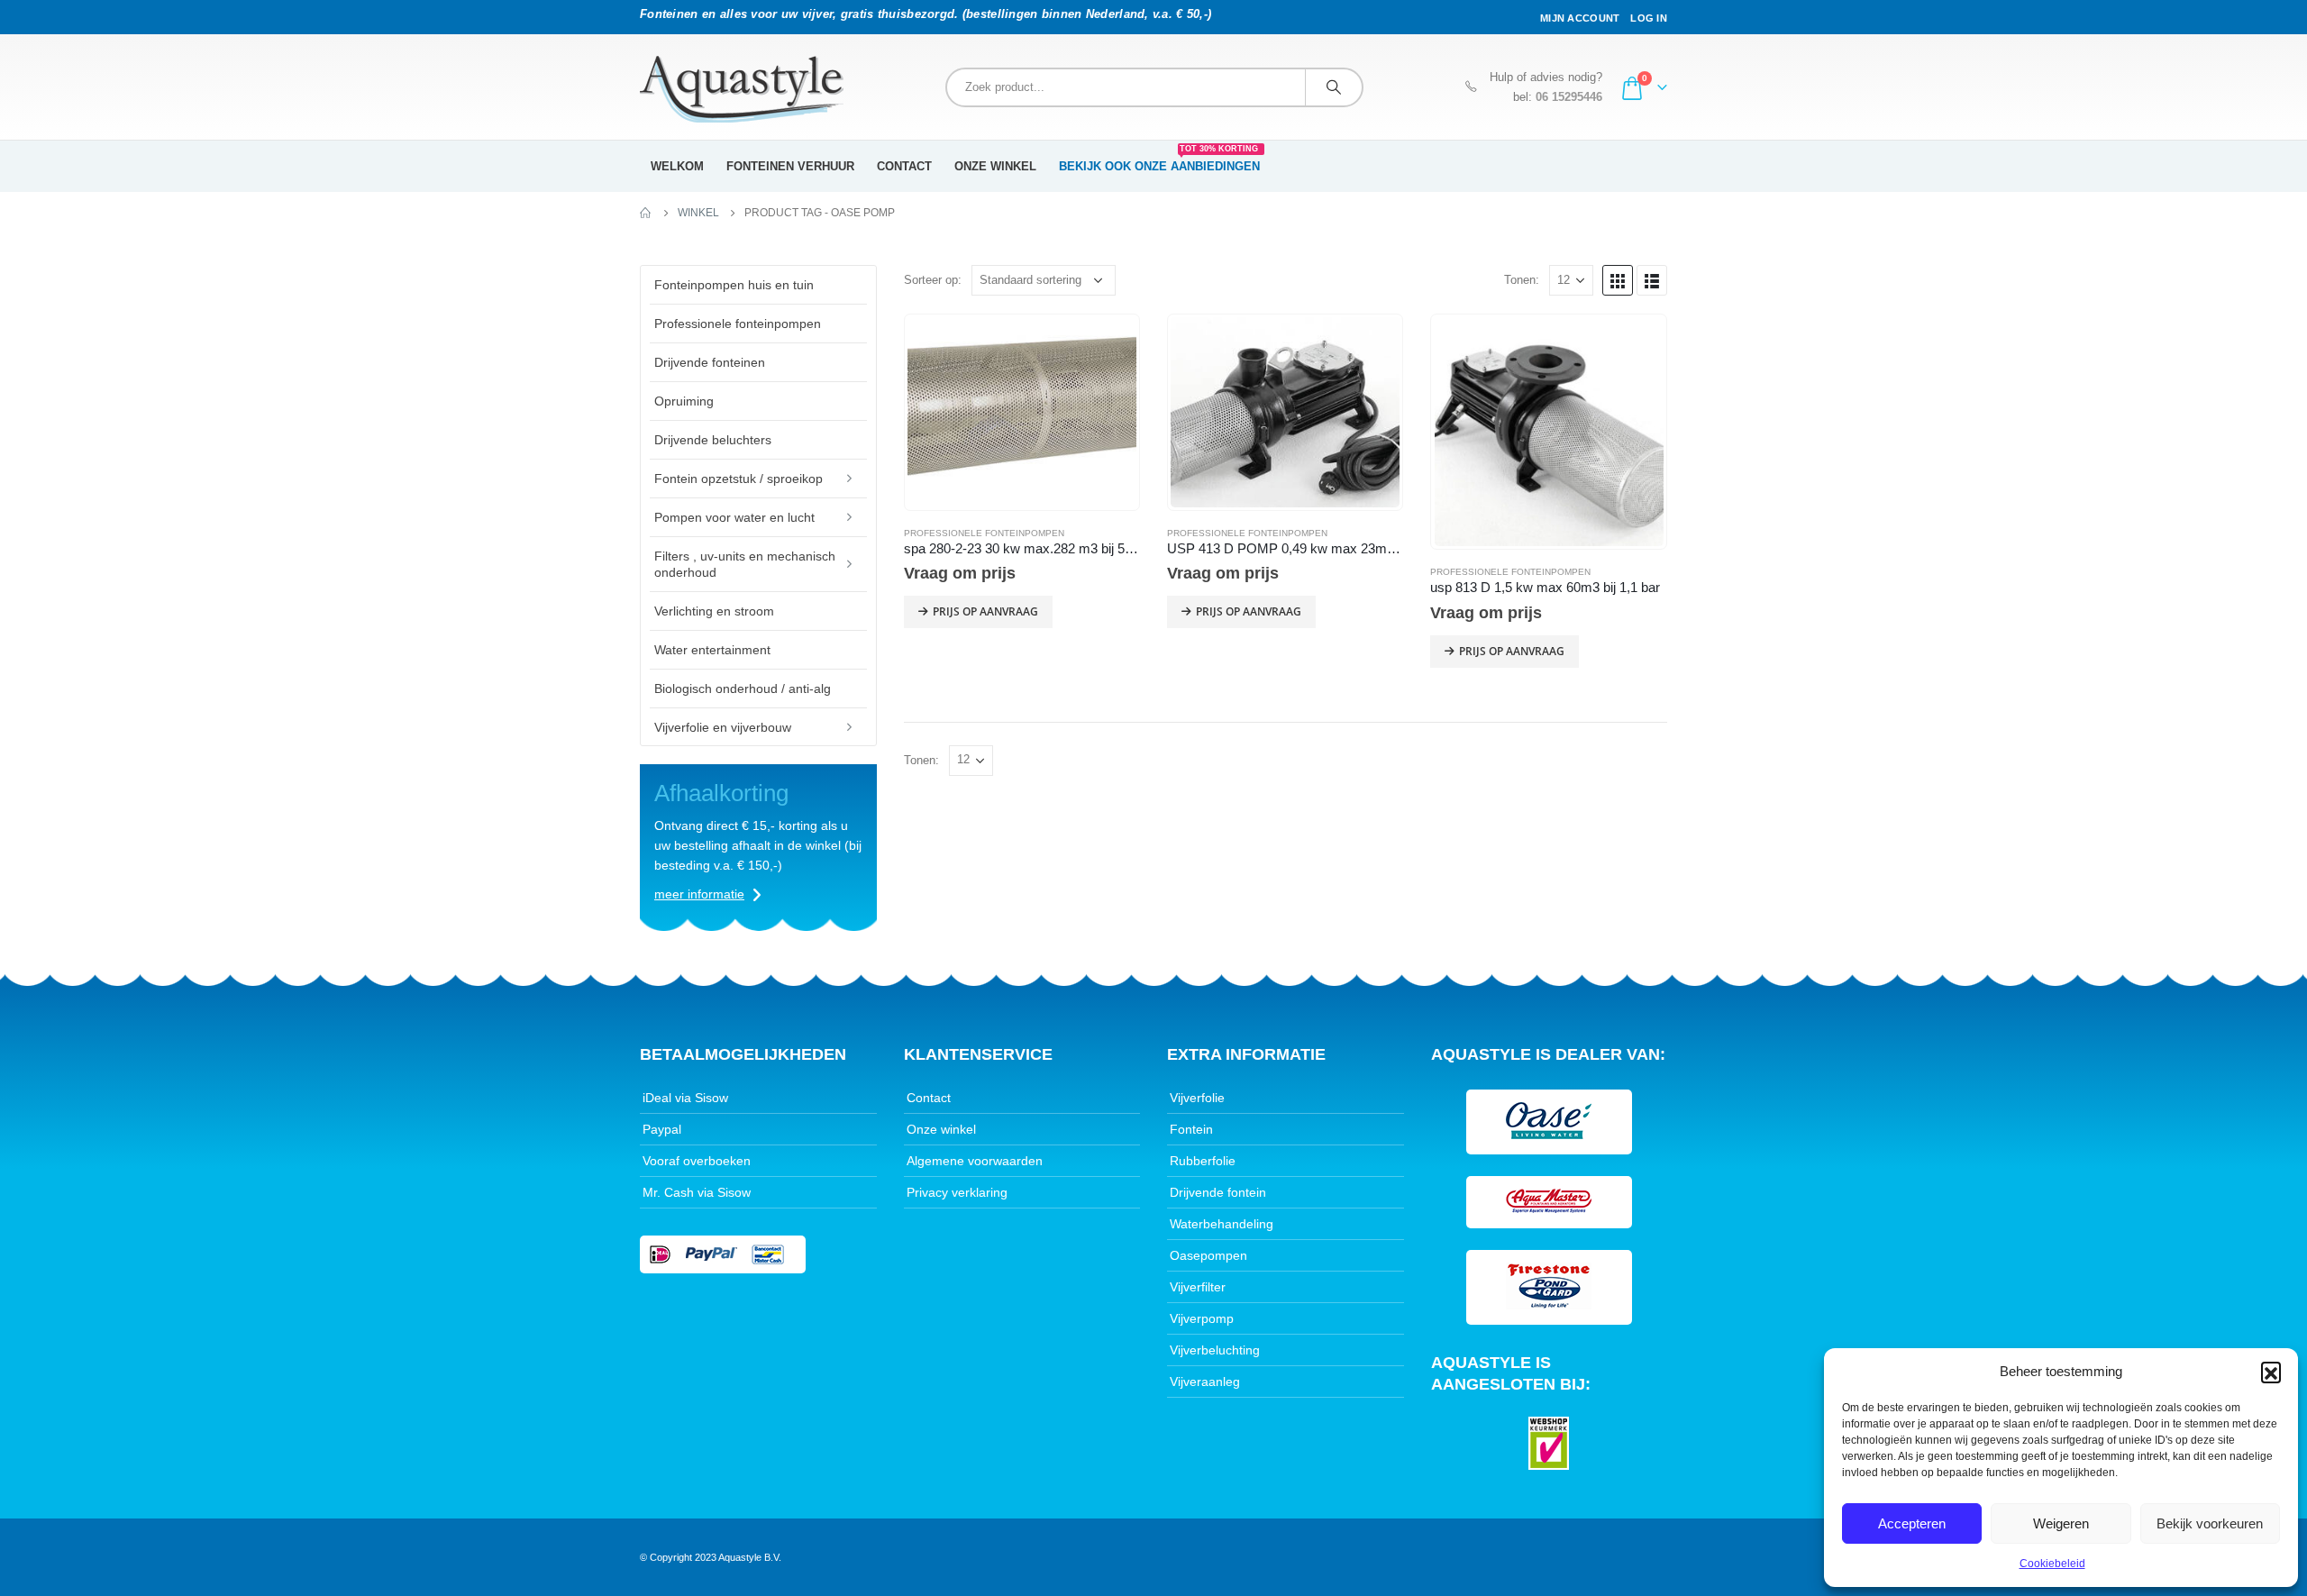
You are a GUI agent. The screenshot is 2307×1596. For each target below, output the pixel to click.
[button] (2271, 1372)
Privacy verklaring (957, 1192)
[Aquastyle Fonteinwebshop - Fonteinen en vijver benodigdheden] (742, 89)
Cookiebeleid (2052, 1564)
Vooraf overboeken (697, 1161)
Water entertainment (712, 650)
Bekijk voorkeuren (2210, 1523)
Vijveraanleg (1205, 1382)
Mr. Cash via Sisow (697, 1192)
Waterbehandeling (1222, 1224)
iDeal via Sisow (685, 1098)
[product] (1022, 412)
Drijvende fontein (1218, 1192)
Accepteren (1912, 1523)
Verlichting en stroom (714, 611)
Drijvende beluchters (713, 440)
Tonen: (1522, 280)
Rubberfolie (1203, 1161)
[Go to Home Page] (646, 213)
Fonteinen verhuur (790, 166)
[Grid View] (1618, 280)
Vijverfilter (1198, 1287)
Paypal (662, 1129)
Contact (904, 166)
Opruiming (684, 401)
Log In (1649, 18)
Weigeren (2061, 1523)
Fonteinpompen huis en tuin (734, 285)
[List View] (1652, 280)
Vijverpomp (1202, 1318)
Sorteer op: (933, 280)
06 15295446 (1569, 97)
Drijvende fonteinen (710, 362)
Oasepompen (1208, 1255)
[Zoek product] (1334, 87)
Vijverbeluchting (1215, 1350)
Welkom (677, 166)
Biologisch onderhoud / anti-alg (743, 689)
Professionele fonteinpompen (984, 533)
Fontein (1191, 1129)
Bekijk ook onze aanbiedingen (1159, 160)
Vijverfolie (1197, 1098)
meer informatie (699, 894)
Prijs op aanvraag (985, 611)
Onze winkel (995, 166)
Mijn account (1580, 18)
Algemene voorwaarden (975, 1161)
